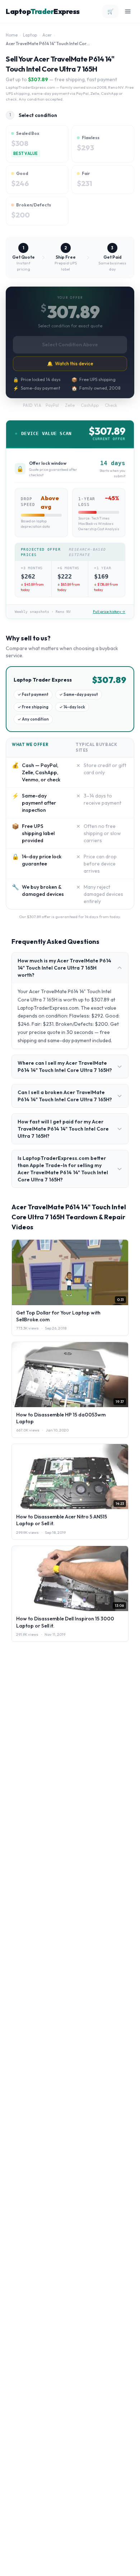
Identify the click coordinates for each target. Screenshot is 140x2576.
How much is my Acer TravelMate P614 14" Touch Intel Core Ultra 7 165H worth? (64, 968)
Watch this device (70, 364)
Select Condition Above (70, 345)
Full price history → (109, 612)
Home (12, 35)
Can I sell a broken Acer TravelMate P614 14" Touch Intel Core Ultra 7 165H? (65, 1096)
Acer (47, 35)
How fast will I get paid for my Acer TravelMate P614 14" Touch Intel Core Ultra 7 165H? (63, 1129)
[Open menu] (128, 11)
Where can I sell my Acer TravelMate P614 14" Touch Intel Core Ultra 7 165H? (65, 1067)
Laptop (30, 35)
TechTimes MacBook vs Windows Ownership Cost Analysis (99, 524)
